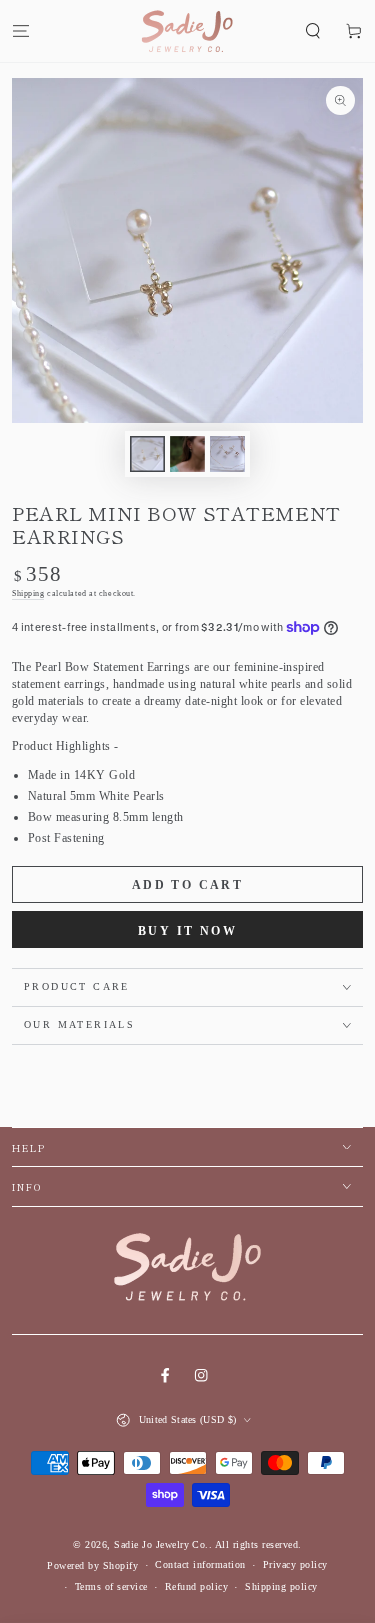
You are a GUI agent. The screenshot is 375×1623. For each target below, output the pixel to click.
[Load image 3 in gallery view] (227, 454)
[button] (313, 30)
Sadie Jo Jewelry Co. (161, 1544)
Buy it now (187, 931)
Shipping (28, 593)
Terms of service (111, 1586)
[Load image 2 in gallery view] (187, 454)
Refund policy (196, 1586)
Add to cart (187, 885)
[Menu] (21, 30)
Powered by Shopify (92, 1565)
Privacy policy (295, 1564)
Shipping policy (281, 1586)
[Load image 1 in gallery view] (147, 454)
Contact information (200, 1564)
